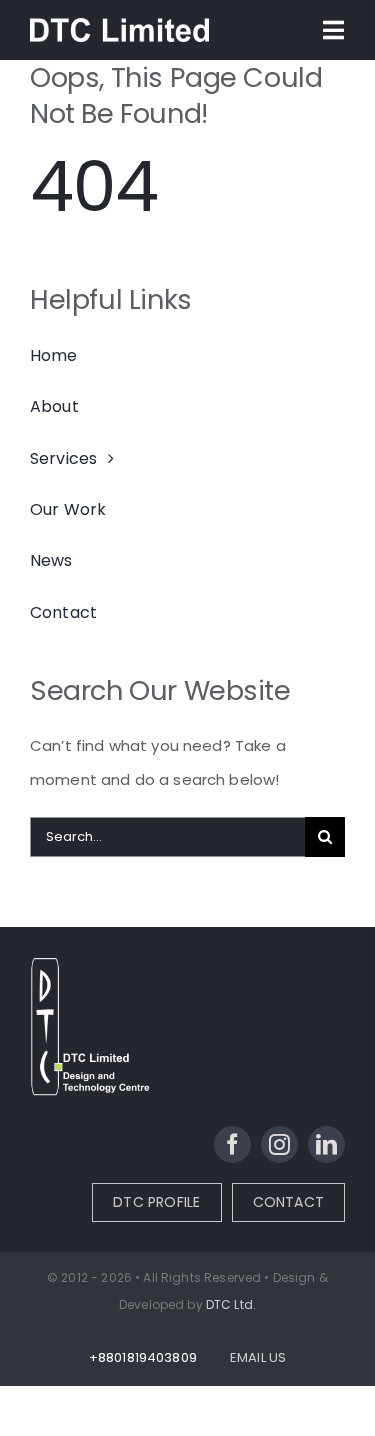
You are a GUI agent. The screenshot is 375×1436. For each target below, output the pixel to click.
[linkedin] (326, 1144)
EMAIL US (258, 1357)
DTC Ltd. (231, 1304)
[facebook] (232, 1144)
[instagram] (279, 1144)
